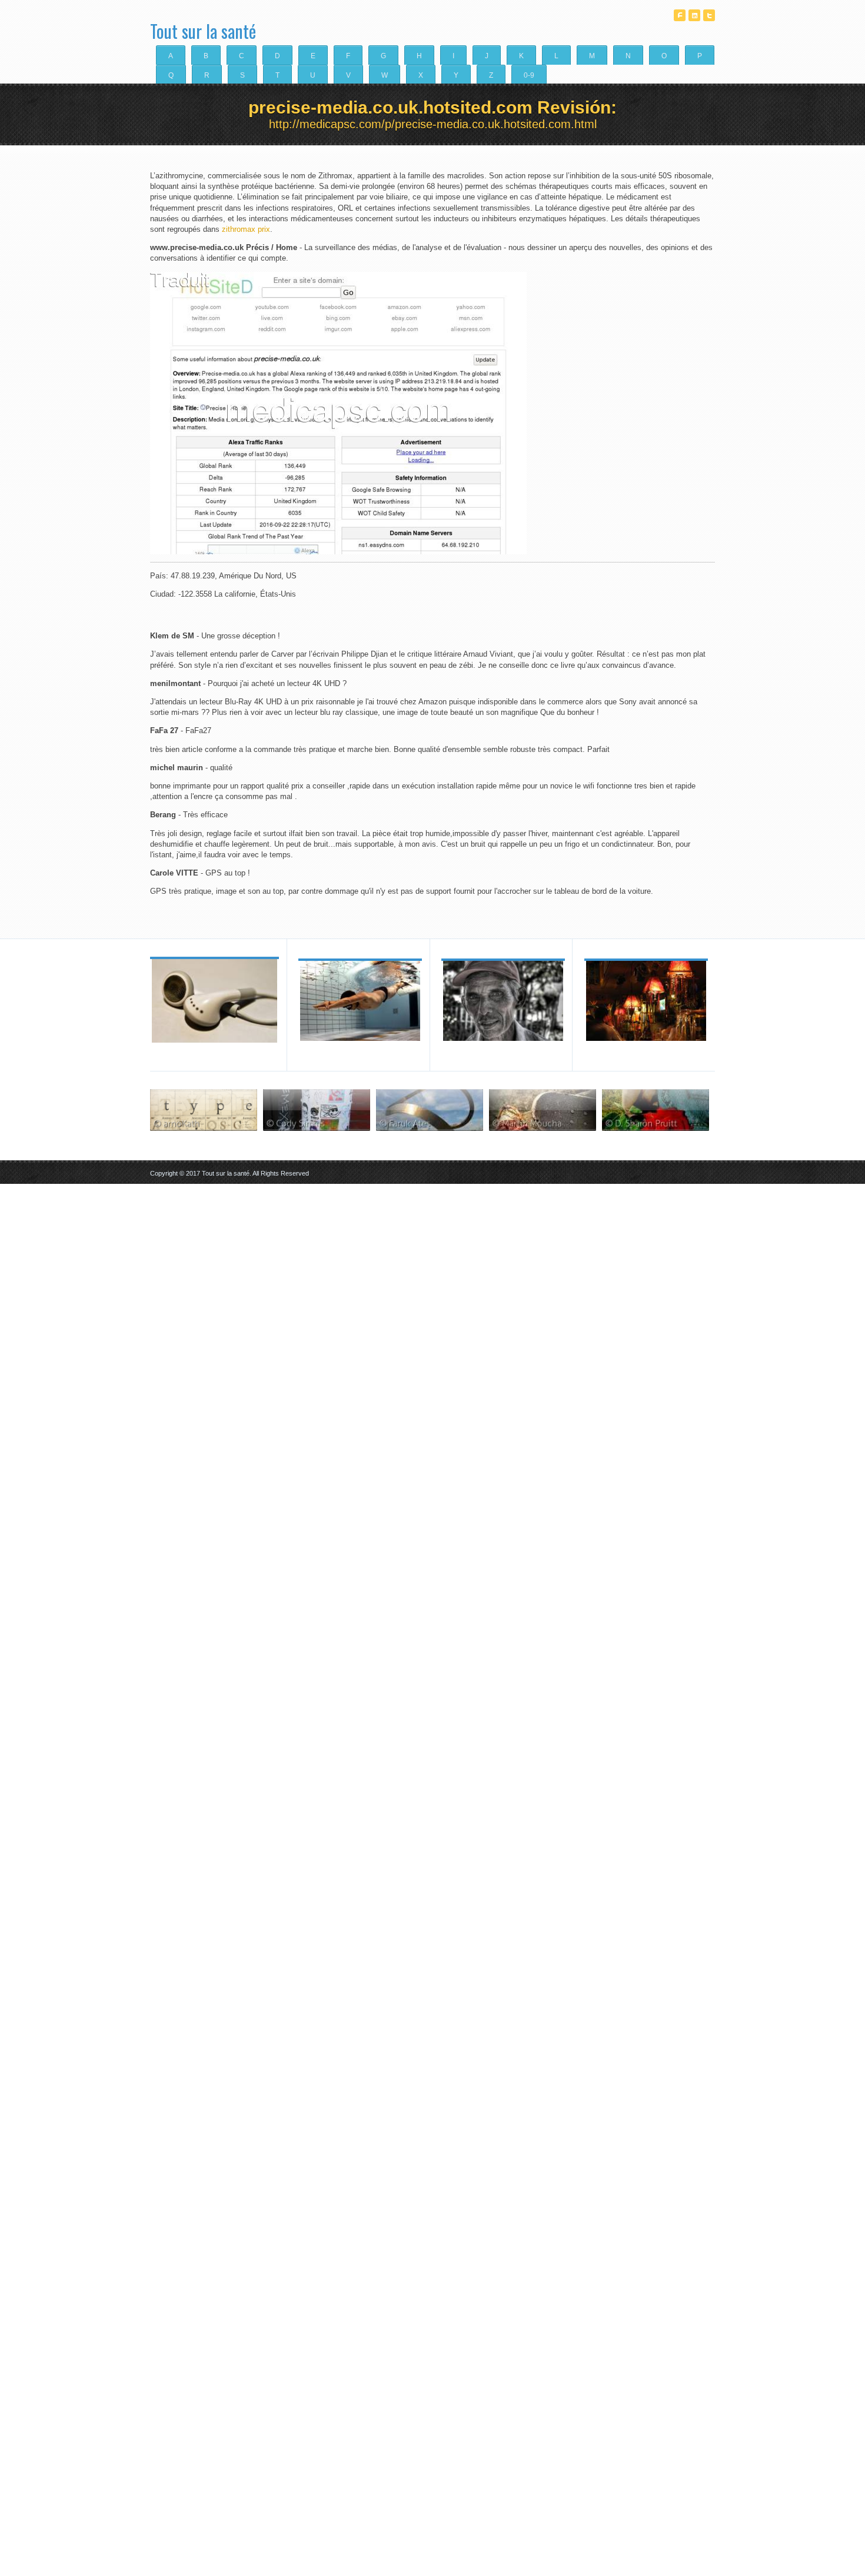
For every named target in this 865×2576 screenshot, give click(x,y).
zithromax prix (246, 229)
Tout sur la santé (203, 27)
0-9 (529, 75)
